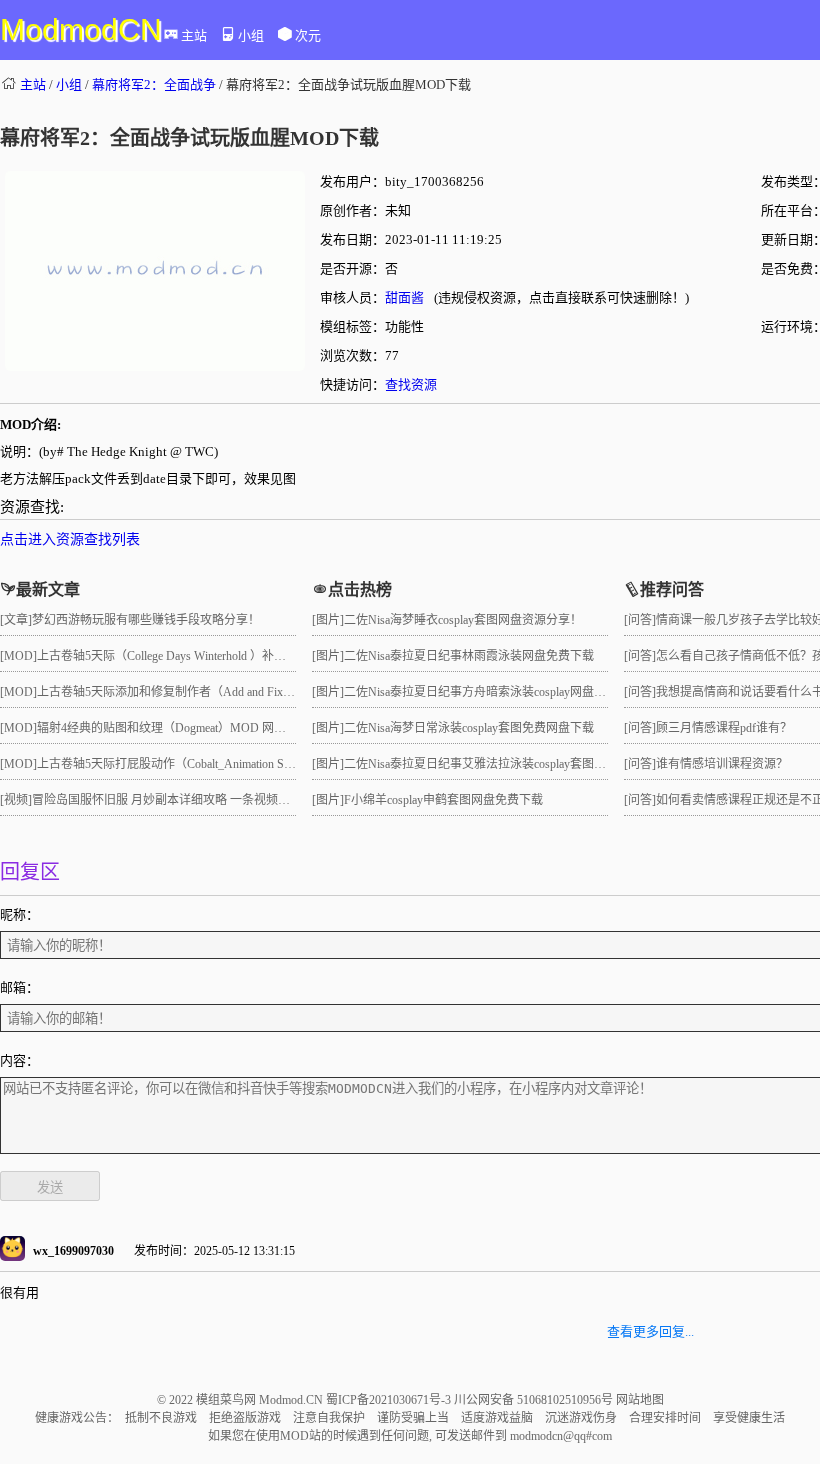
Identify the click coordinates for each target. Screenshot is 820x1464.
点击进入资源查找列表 (70, 539)
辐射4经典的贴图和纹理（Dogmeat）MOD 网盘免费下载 (185, 728)
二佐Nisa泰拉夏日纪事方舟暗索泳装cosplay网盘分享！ (487, 692)
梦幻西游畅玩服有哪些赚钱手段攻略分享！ (146, 620)
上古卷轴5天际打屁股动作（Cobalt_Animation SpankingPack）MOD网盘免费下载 (247, 764)
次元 (308, 35)
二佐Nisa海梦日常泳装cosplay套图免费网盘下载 (469, 728)
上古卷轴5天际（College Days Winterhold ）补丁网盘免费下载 (197, 656)
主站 (194, 35)
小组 (251, 35)
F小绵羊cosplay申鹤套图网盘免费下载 (443, 800)
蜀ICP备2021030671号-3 (390, 1400)
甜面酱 (404, 297)
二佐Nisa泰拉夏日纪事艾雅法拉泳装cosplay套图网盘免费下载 (505, 764)
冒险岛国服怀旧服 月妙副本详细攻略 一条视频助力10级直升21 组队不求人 (228, 800)
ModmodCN (81, 29)
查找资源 (411, 384)
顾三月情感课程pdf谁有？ (724, 728)
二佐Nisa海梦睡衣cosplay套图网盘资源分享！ (463, 620)
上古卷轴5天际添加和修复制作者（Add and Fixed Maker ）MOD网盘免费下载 (240, 692)
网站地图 (640, 1400)
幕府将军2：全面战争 (154, 84)
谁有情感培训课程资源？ (722, 764)
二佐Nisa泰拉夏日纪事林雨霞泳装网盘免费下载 (469, 656)
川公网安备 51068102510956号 (535, 1400)
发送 (50, 1187)
